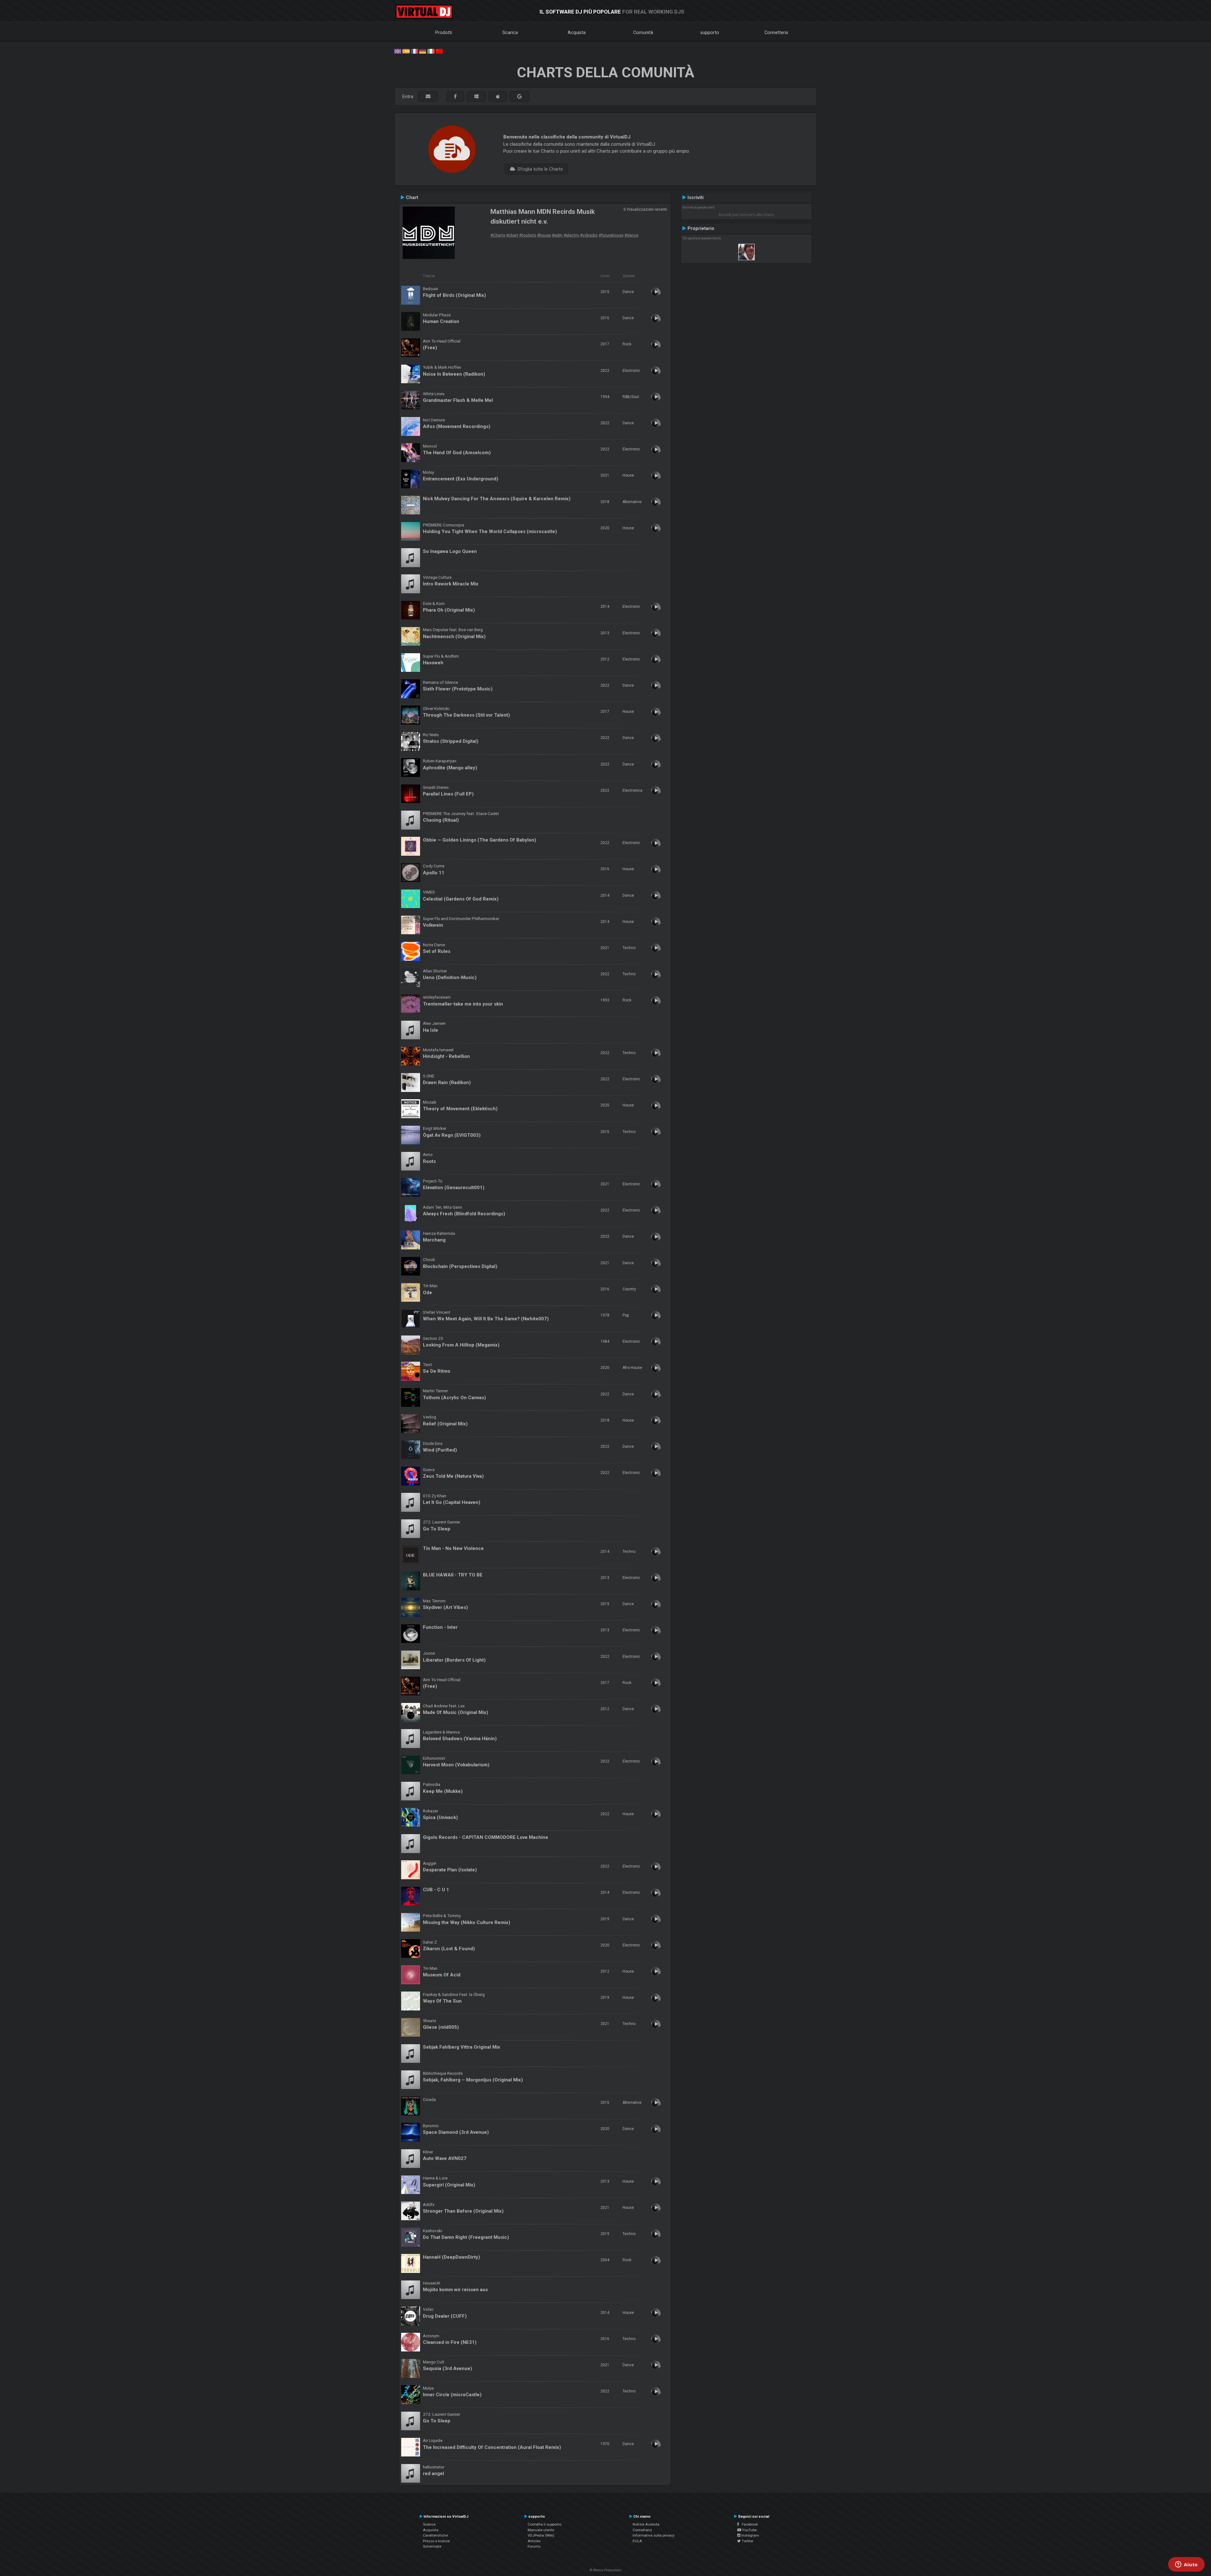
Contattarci (642, 2530)
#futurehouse (611, 235)
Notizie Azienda (646, 2524)
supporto (710, 32)
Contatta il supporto (544, 2524)
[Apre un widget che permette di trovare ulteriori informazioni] (1186, 2565)
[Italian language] (431, 51)
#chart (512, 235)
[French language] (414, 51)
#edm (557, 235)
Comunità (643, 32)
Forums (534, 2546)
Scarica (510, 32)
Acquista (577, 32)
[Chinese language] (439, 51)
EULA (637, 2541)
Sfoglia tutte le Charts (539, 169)
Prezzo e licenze (436, 2541)
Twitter (747, 2541)
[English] (398, 51)
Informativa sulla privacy (654, 2535)
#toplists (528, 235)
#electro (571, 235)
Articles (534, 2541)
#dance (631, 235)
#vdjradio (589, 235)
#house (544, 235)
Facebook (748, 2524)
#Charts (498, 235)
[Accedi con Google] (519, 97)
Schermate (432, 2546)
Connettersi (776, 32)
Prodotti (444, 32)
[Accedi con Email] (428, 97)
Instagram (750, 2535)
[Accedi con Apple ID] (498, 97)
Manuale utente (541, 2530)
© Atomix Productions (606, 2570)
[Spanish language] (406, 51)
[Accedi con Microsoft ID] (476, 97)
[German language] (423, 51)
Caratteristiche (435, 2535)
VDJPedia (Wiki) (541, 2535)
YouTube (749, 2530)
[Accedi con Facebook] (455, 97)
